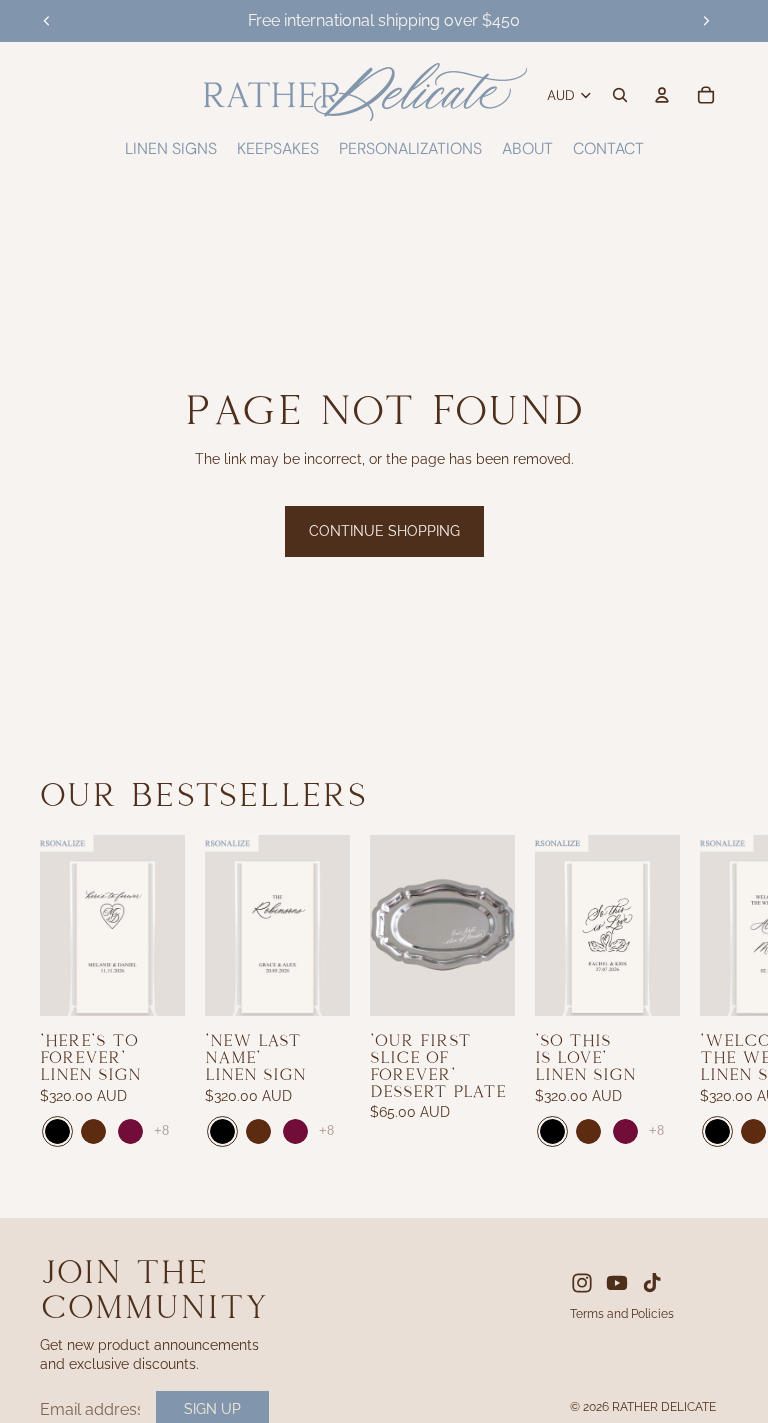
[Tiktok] (652, 1283)
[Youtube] (617, 1283)
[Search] (620, 95)
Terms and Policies (622, 1314)
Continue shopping (384, 531)
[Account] (662, 95)
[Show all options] (161, 1131)
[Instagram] (582, 1283)
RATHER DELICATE (664, 1407)
